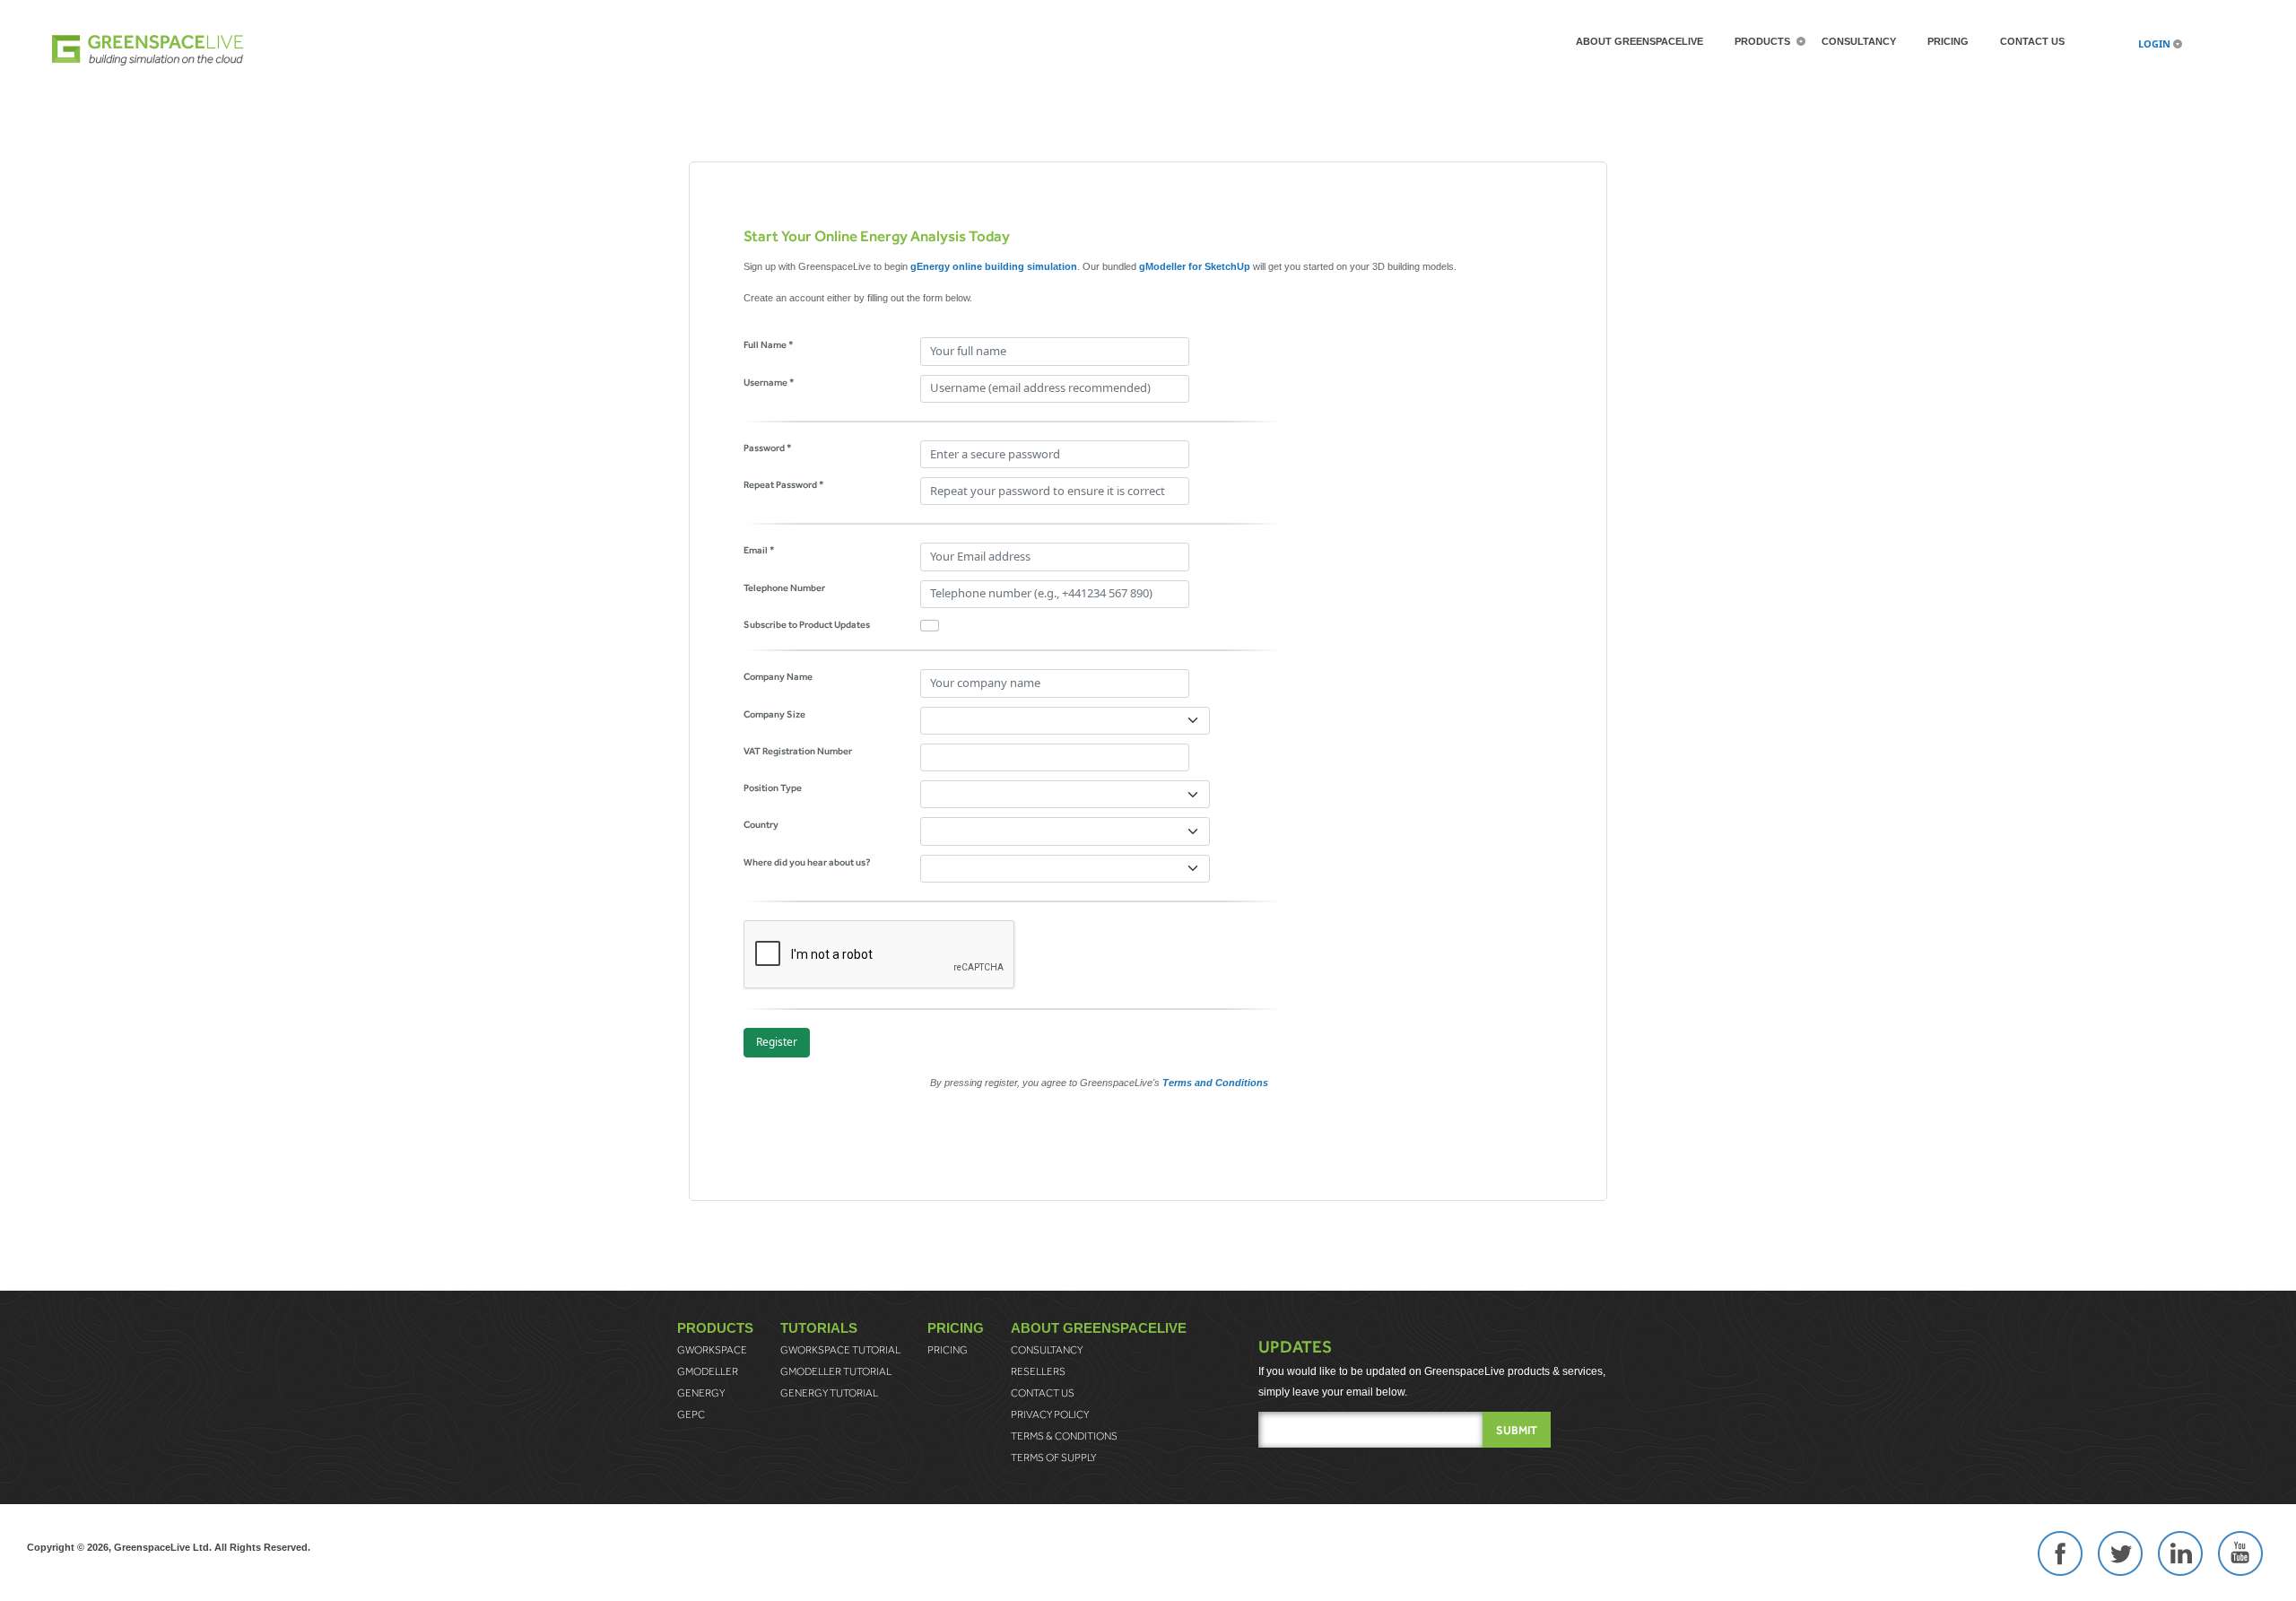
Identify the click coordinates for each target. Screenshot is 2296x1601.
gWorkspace (712, 1350)
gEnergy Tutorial (829, 1393)
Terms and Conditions (1215, 1083)
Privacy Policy (1050, 1414)
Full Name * (769, 344)
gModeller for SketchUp (1195, 266)
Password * (768, 448)
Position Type (773, 787)
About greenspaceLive (1639, 41)
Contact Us (2032, 41)
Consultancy (1859, 41)
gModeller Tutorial (836, 1371)
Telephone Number (784, 587)
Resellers (1038, 1371)
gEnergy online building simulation (994, 266)
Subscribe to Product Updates (807, 624)
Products (1762, 41)
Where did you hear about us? (807, 862)
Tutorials (819, 1328)
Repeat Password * (784, 484)
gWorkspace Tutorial (840, 1350)
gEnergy (701, 1393)
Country (761, 824)
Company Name (778, 676)
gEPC (691, 1414)
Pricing (1948, 41)
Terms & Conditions (1064, 1436)
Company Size (774, 714)
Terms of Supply (1053, 1457)
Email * (759, 550)
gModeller (708, 1371)
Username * (769, 382)
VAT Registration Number (798, 751)
